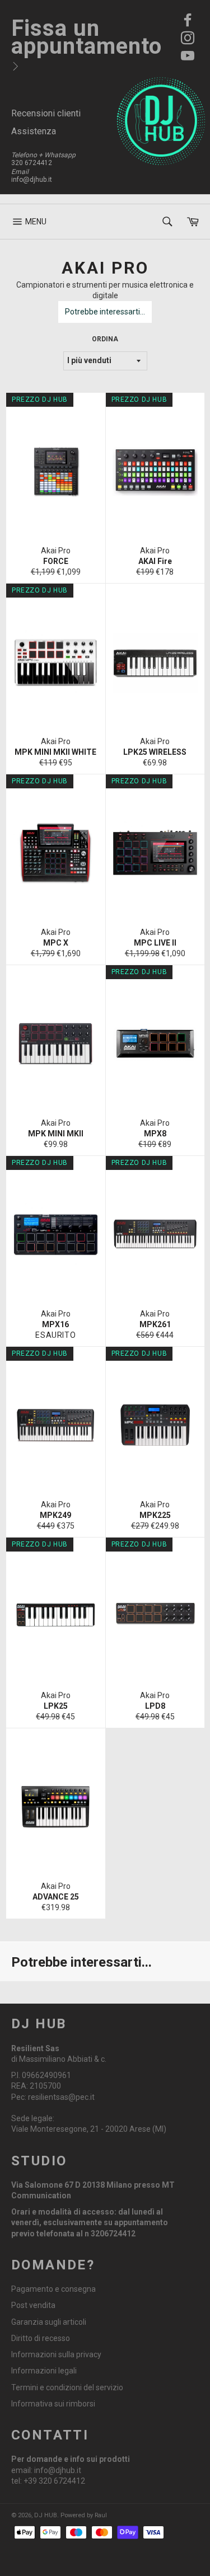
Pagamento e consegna (53, 2289)
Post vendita (33, 2305)
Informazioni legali (44, 2371)
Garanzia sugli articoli (49, 2322)
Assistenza (34, 131)
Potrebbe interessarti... (105, 312)
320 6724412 (32, 163)
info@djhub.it (32, 180)
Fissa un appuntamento (87, 37)
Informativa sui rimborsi (53, 2404)
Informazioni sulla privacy (56, 2354)
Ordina (105, 339)
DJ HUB (46, 2515)
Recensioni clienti (46, 113)
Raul (101, 2515)
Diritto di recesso (41, 2338)
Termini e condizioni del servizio (67, 2387)
